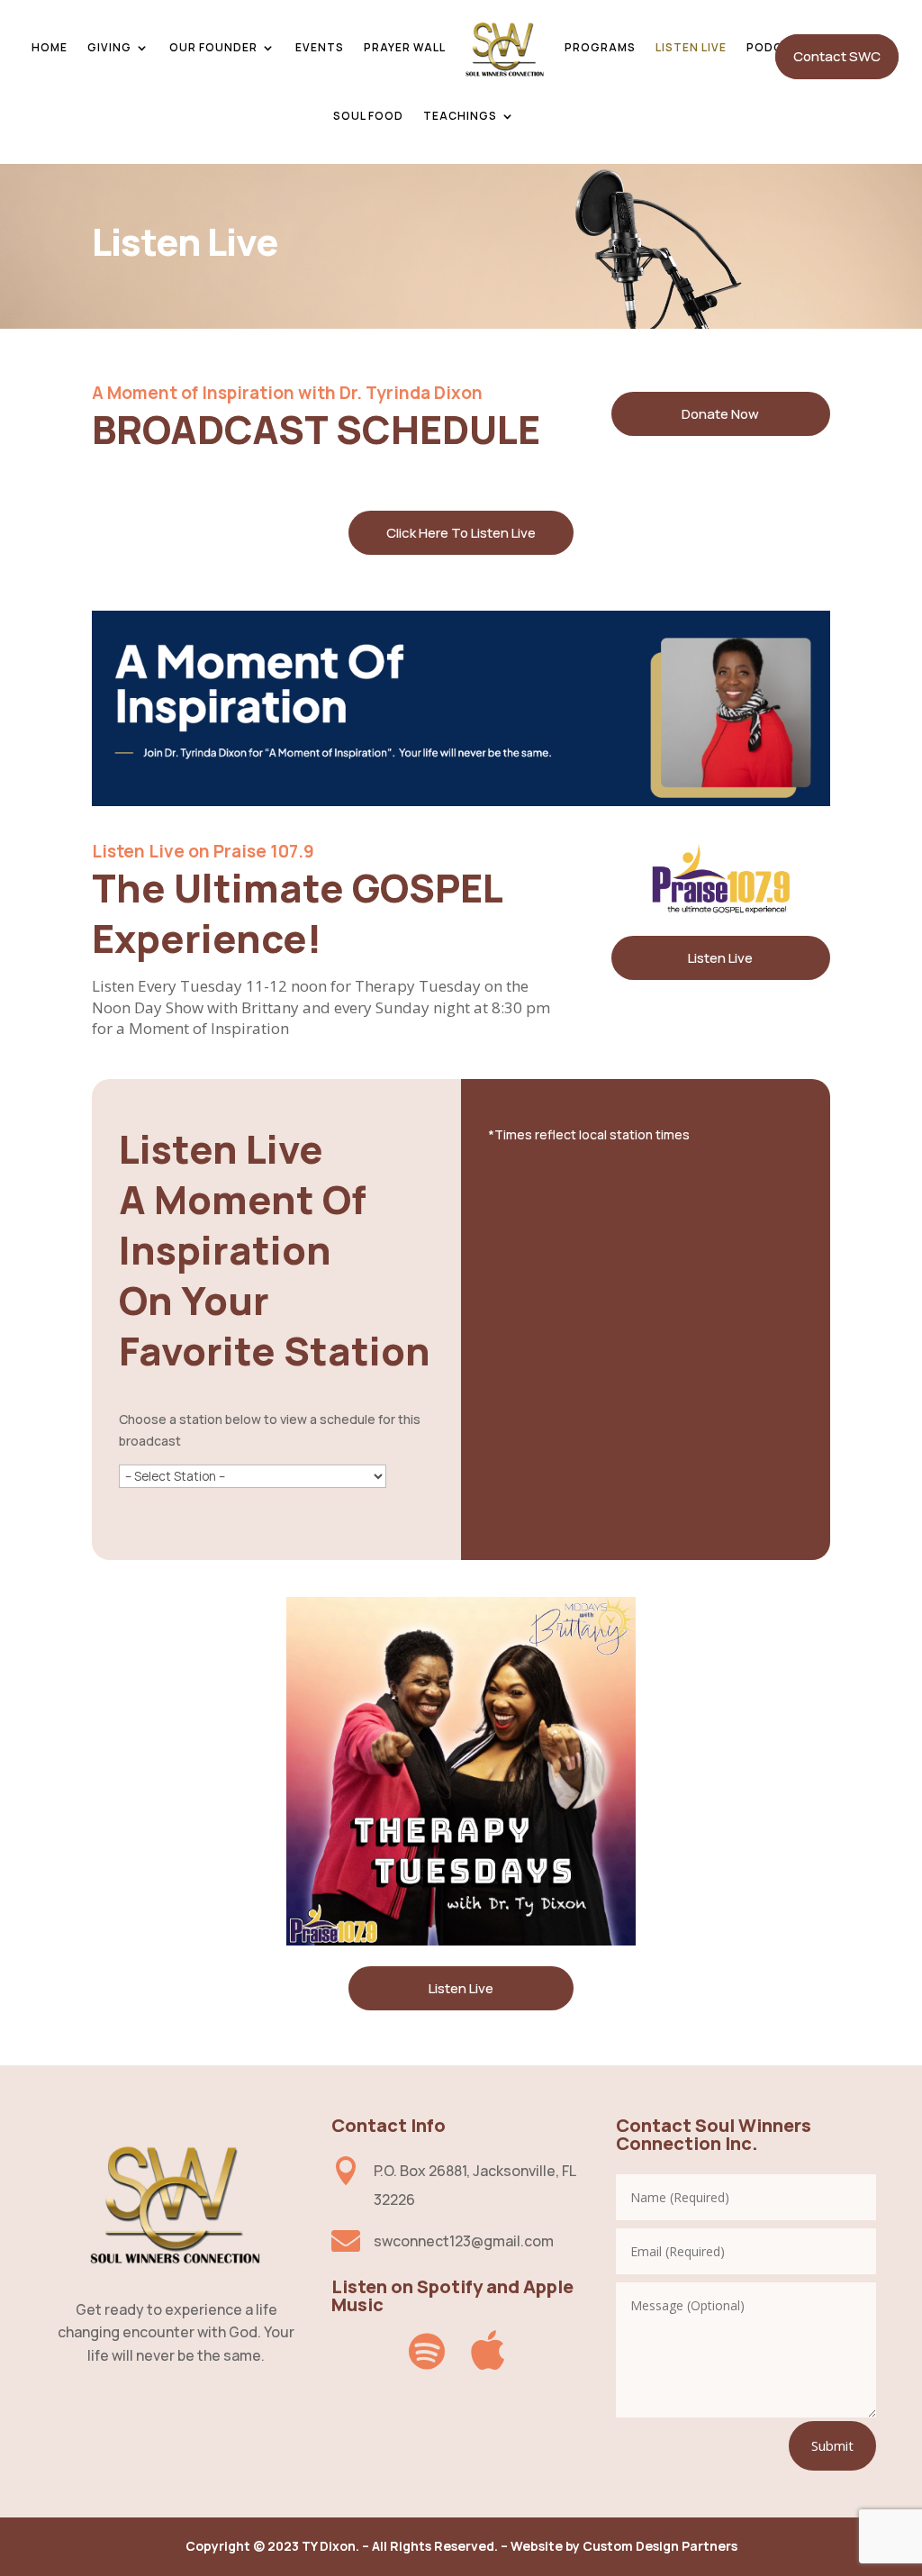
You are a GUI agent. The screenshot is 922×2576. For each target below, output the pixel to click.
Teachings (460, 116)
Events (320, 47)
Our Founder (213, 47)
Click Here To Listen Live (461, 533)
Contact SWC (837, 56)
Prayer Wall (405, 47)
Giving (109, 47)
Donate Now (720, 414)
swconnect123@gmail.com (464, 2241)
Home (50, 47)
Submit (832, 2445)
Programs (600, 47)
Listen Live (691, 47)
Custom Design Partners (660, 2546)
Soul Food (368, 116)
